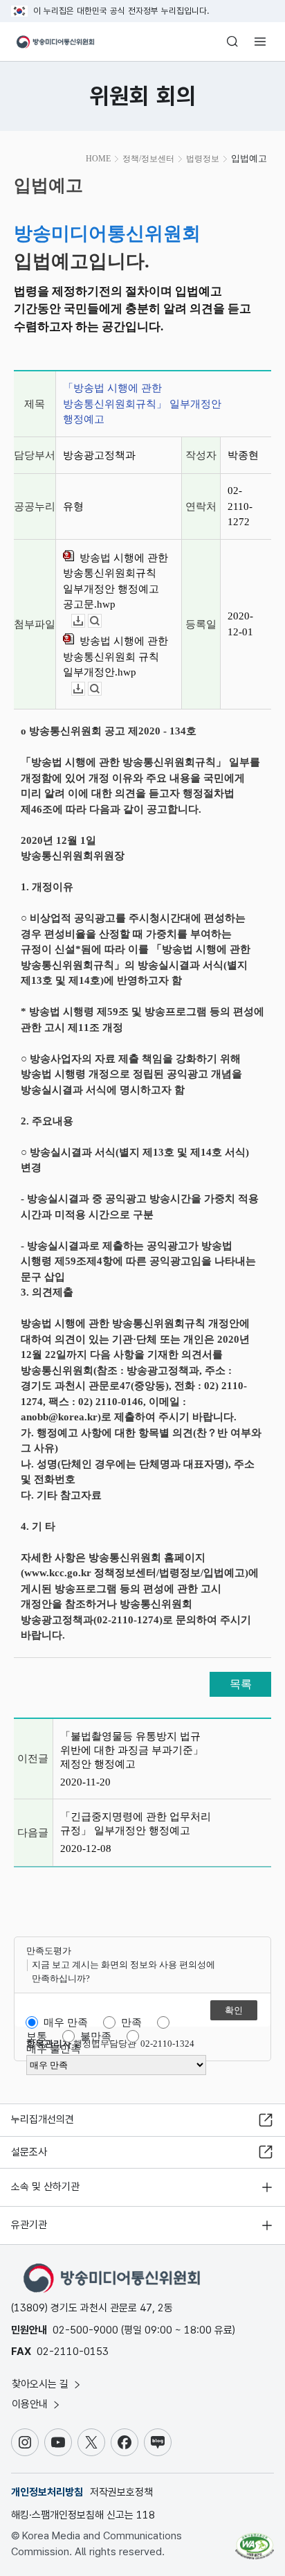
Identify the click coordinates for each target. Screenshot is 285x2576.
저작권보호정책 (121, 2492)
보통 (37, 2036)
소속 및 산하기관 (45, 2187)
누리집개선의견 (43, 2119)
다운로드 (85, 621)
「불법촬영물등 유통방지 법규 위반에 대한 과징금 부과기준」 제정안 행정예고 (132, 1750)
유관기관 (29, 2225)
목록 (241, 1684)
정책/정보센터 (148, 159)
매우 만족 (66, 2022)
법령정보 (203, 159)
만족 (131, 2022)
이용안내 (31, 2404)
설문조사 (29, 2152)
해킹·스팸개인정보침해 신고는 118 (83, 2515)
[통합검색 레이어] (232, 42)
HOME (98, 159)
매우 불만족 (54, 2049)
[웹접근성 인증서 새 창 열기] (255, 2541)
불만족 (96, 2036)
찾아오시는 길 (42, 2384)
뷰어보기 (101, 621)
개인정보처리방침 (47, 2492)
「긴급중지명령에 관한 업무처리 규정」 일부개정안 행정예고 (136, 1824)
